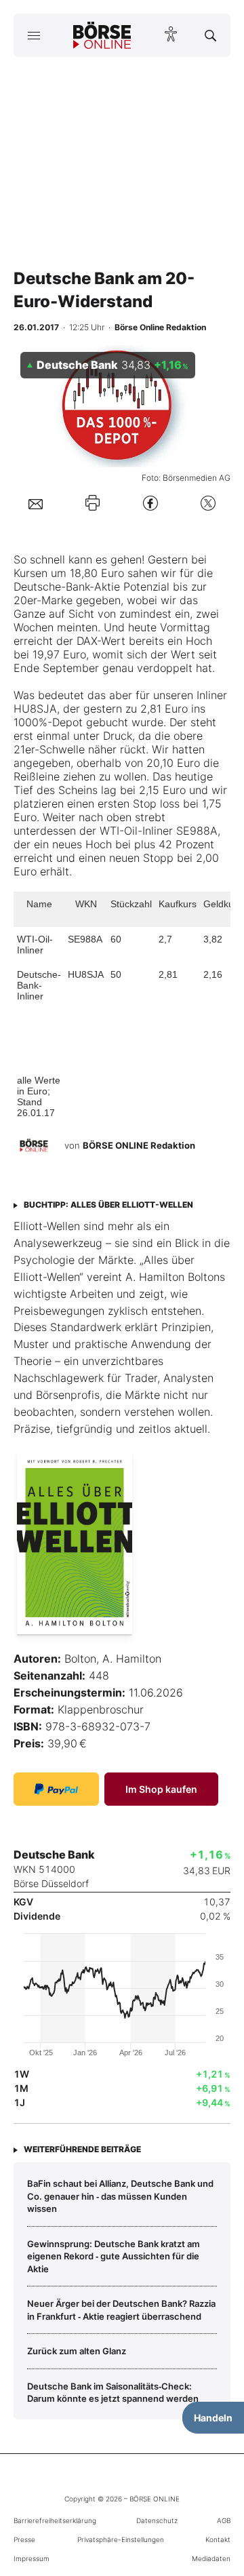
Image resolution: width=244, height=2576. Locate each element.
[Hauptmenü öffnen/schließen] (34, 35)
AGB (224, 2520)
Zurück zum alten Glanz (77, 2351)
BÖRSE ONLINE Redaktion (139, 1145)
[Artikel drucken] (93, 503)
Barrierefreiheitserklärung (55, 2520)
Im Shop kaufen (161, 1789)
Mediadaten (211, 2558)
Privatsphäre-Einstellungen (121, 2539)
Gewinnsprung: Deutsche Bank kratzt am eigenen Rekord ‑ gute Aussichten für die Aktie (114, 2256)
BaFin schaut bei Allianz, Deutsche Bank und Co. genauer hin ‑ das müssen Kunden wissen (120, 2196)
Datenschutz (157, 2520)
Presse (24, 2539)
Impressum (32, 2558)
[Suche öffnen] (210, 35)
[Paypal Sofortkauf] (56, 1789)
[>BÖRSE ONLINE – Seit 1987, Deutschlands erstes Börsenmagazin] (102, 35)
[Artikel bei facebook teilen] (150, 503)
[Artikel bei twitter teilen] (208, 503)
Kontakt (218, 2539)
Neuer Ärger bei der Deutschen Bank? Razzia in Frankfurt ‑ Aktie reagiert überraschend (121, 2310)
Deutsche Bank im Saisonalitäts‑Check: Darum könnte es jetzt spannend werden (113, 2392)
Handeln (213, 2418)
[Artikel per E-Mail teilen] (36, 503)
